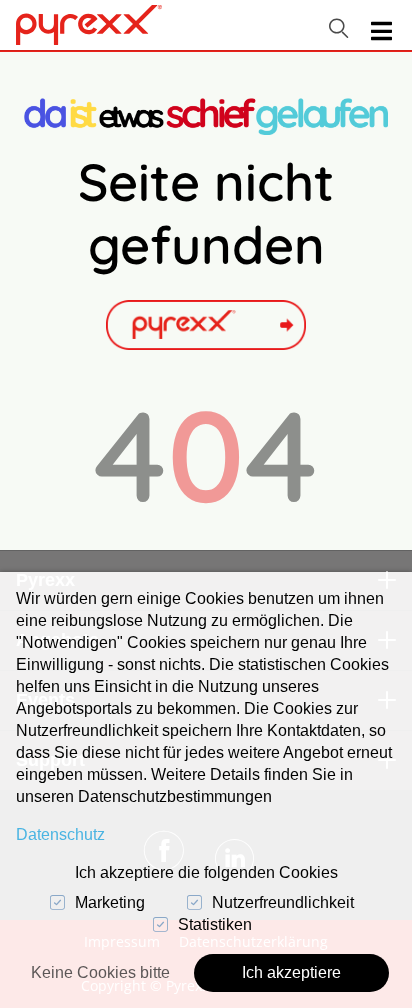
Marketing (110, 902)
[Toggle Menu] (381, 31)
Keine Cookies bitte (100, 972)
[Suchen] (338, 28)
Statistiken (215, 924)
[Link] (89, 25)
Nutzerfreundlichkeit (283, 902)
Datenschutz (60, 834)
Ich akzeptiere (291, 972)
